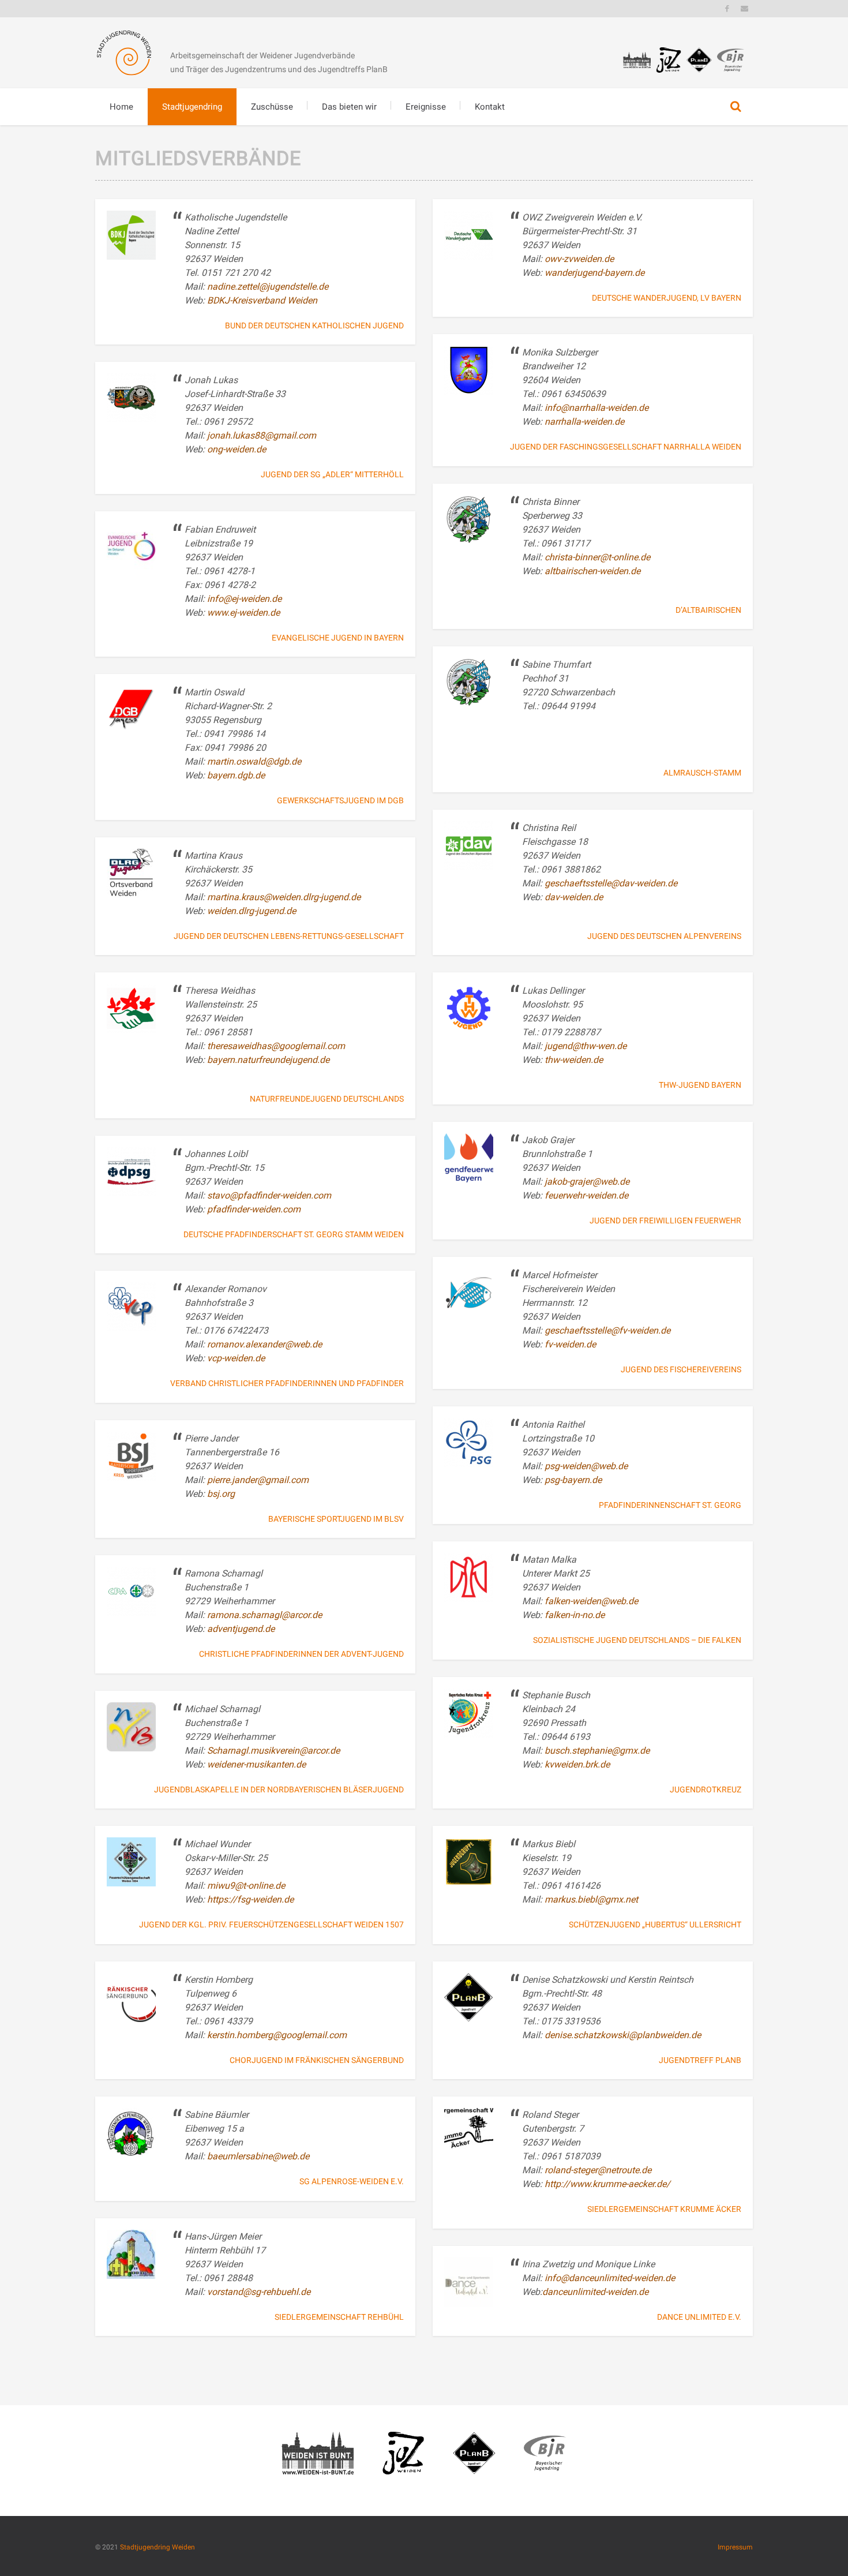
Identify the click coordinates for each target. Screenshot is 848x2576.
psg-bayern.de (573, 1480)
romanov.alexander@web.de (266, 1344)
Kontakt (490, 107)
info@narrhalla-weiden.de (596, 408)
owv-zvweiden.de (579, 259)
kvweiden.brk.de (577, 1764)
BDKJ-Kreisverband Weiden (262, 300)
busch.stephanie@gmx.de (597, 1751)
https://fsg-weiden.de (250, 1899)
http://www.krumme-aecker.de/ (607, 2184)
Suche (736, 107)
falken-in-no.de (575, 1615)
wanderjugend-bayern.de (594, 273)
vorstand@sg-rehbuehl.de (259, 2292)
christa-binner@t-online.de (597, 557)
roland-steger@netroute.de (598, 2170)
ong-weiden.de (237, 449)
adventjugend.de (241, 1629)
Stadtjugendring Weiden (157, 2547)
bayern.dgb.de (236, 775)
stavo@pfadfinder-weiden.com (269, 1195)
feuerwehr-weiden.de (586, 1195)
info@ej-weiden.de (244, 599)
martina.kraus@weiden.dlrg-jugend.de (284, 897)
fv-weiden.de (570, 1344)
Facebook (727, 9)
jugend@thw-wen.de (586, 1046)
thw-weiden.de (574, 1060)
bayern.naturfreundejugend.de (268, 1060)
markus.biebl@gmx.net (591, 1899)
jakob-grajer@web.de (587, 1182)
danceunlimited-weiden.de (595, 2292)
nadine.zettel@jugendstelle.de (268, 287)
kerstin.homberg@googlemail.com (277, 2035)
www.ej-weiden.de (243, 613)
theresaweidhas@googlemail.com (276, 1046)
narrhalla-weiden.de (584, 422)
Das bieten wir (349, 107)
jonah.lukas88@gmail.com (262, 435)
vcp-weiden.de (236, 1358)
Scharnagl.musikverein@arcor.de (273, 1751)
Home (121, 107)
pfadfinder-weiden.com (254, 1209)
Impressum (735, 2547)
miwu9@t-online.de (246, 1886)
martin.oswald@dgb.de (254, 761)
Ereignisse (426, 107)
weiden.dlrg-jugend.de (252, 911)
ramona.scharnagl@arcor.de (264, 1615)
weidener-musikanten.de (256, 1764)
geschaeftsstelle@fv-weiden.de (607, 1330)
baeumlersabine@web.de (258, 2156)
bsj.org (221, 1494)
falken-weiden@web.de (591, 1601)
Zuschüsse (272, 107)
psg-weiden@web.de (586, 1466)
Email (744, 9)
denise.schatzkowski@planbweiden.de (623, 2035)
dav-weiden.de (574, 897)
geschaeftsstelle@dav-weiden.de (611, 883)
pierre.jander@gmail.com (258, 1480)
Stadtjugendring (192, 107)
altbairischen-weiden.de (592, 571)
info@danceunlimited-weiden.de (610, 2278)
